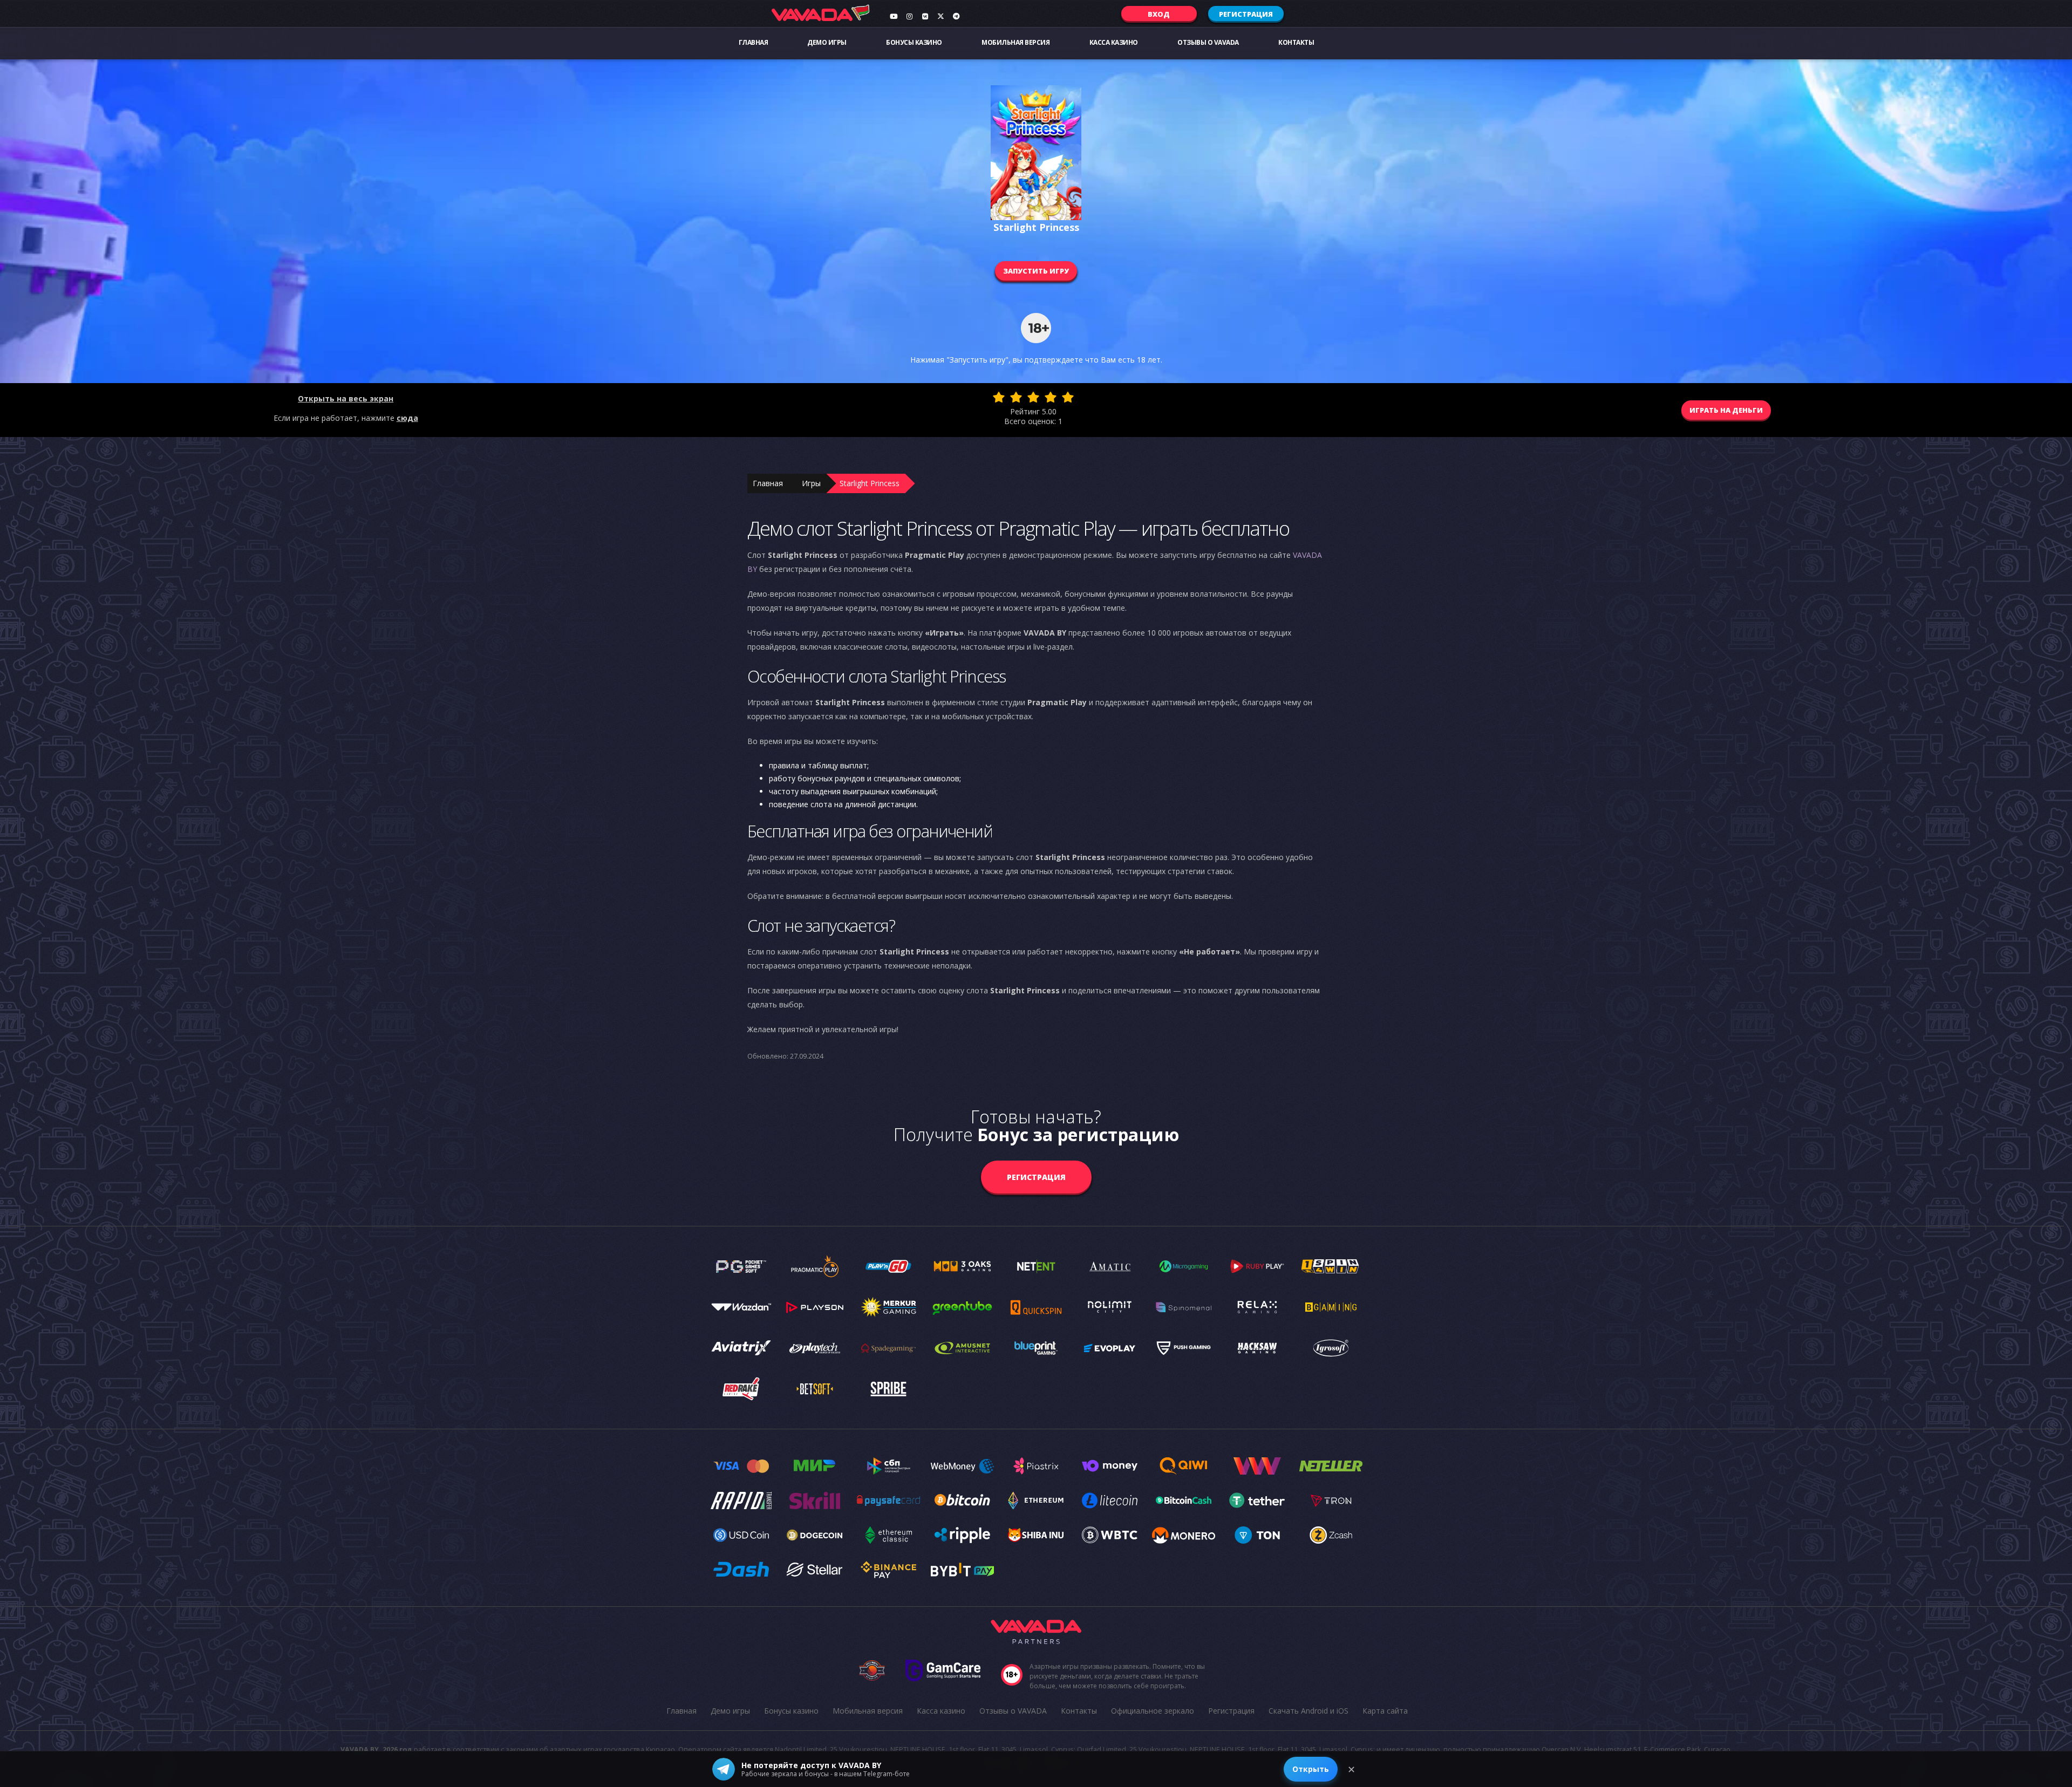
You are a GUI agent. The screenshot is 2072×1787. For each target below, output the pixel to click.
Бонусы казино (914, 42)
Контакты (1296, 42)
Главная (754, 42)
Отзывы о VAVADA (1208, 42)
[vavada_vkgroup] (925, 16)
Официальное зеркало (1153, 1711)
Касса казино (1114, 42)
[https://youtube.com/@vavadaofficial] (894, 16)
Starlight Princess (870, 483)
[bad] (999, 397)
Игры (811, 483)
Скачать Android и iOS (1308, 1711)
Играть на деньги (1726, 410)
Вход (1159, 14)
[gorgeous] (1068, 397)
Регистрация (1246, 14)
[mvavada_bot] (956, 16)
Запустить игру (1036, 271)
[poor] (1016, 397)
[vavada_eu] (940, 16)
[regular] (1033, 397)
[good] (1051, 397)
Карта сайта (1385, 1711)
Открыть (1311, 1769)
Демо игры (827, 42)
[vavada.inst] (909, 16)
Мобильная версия (1015, 42)
